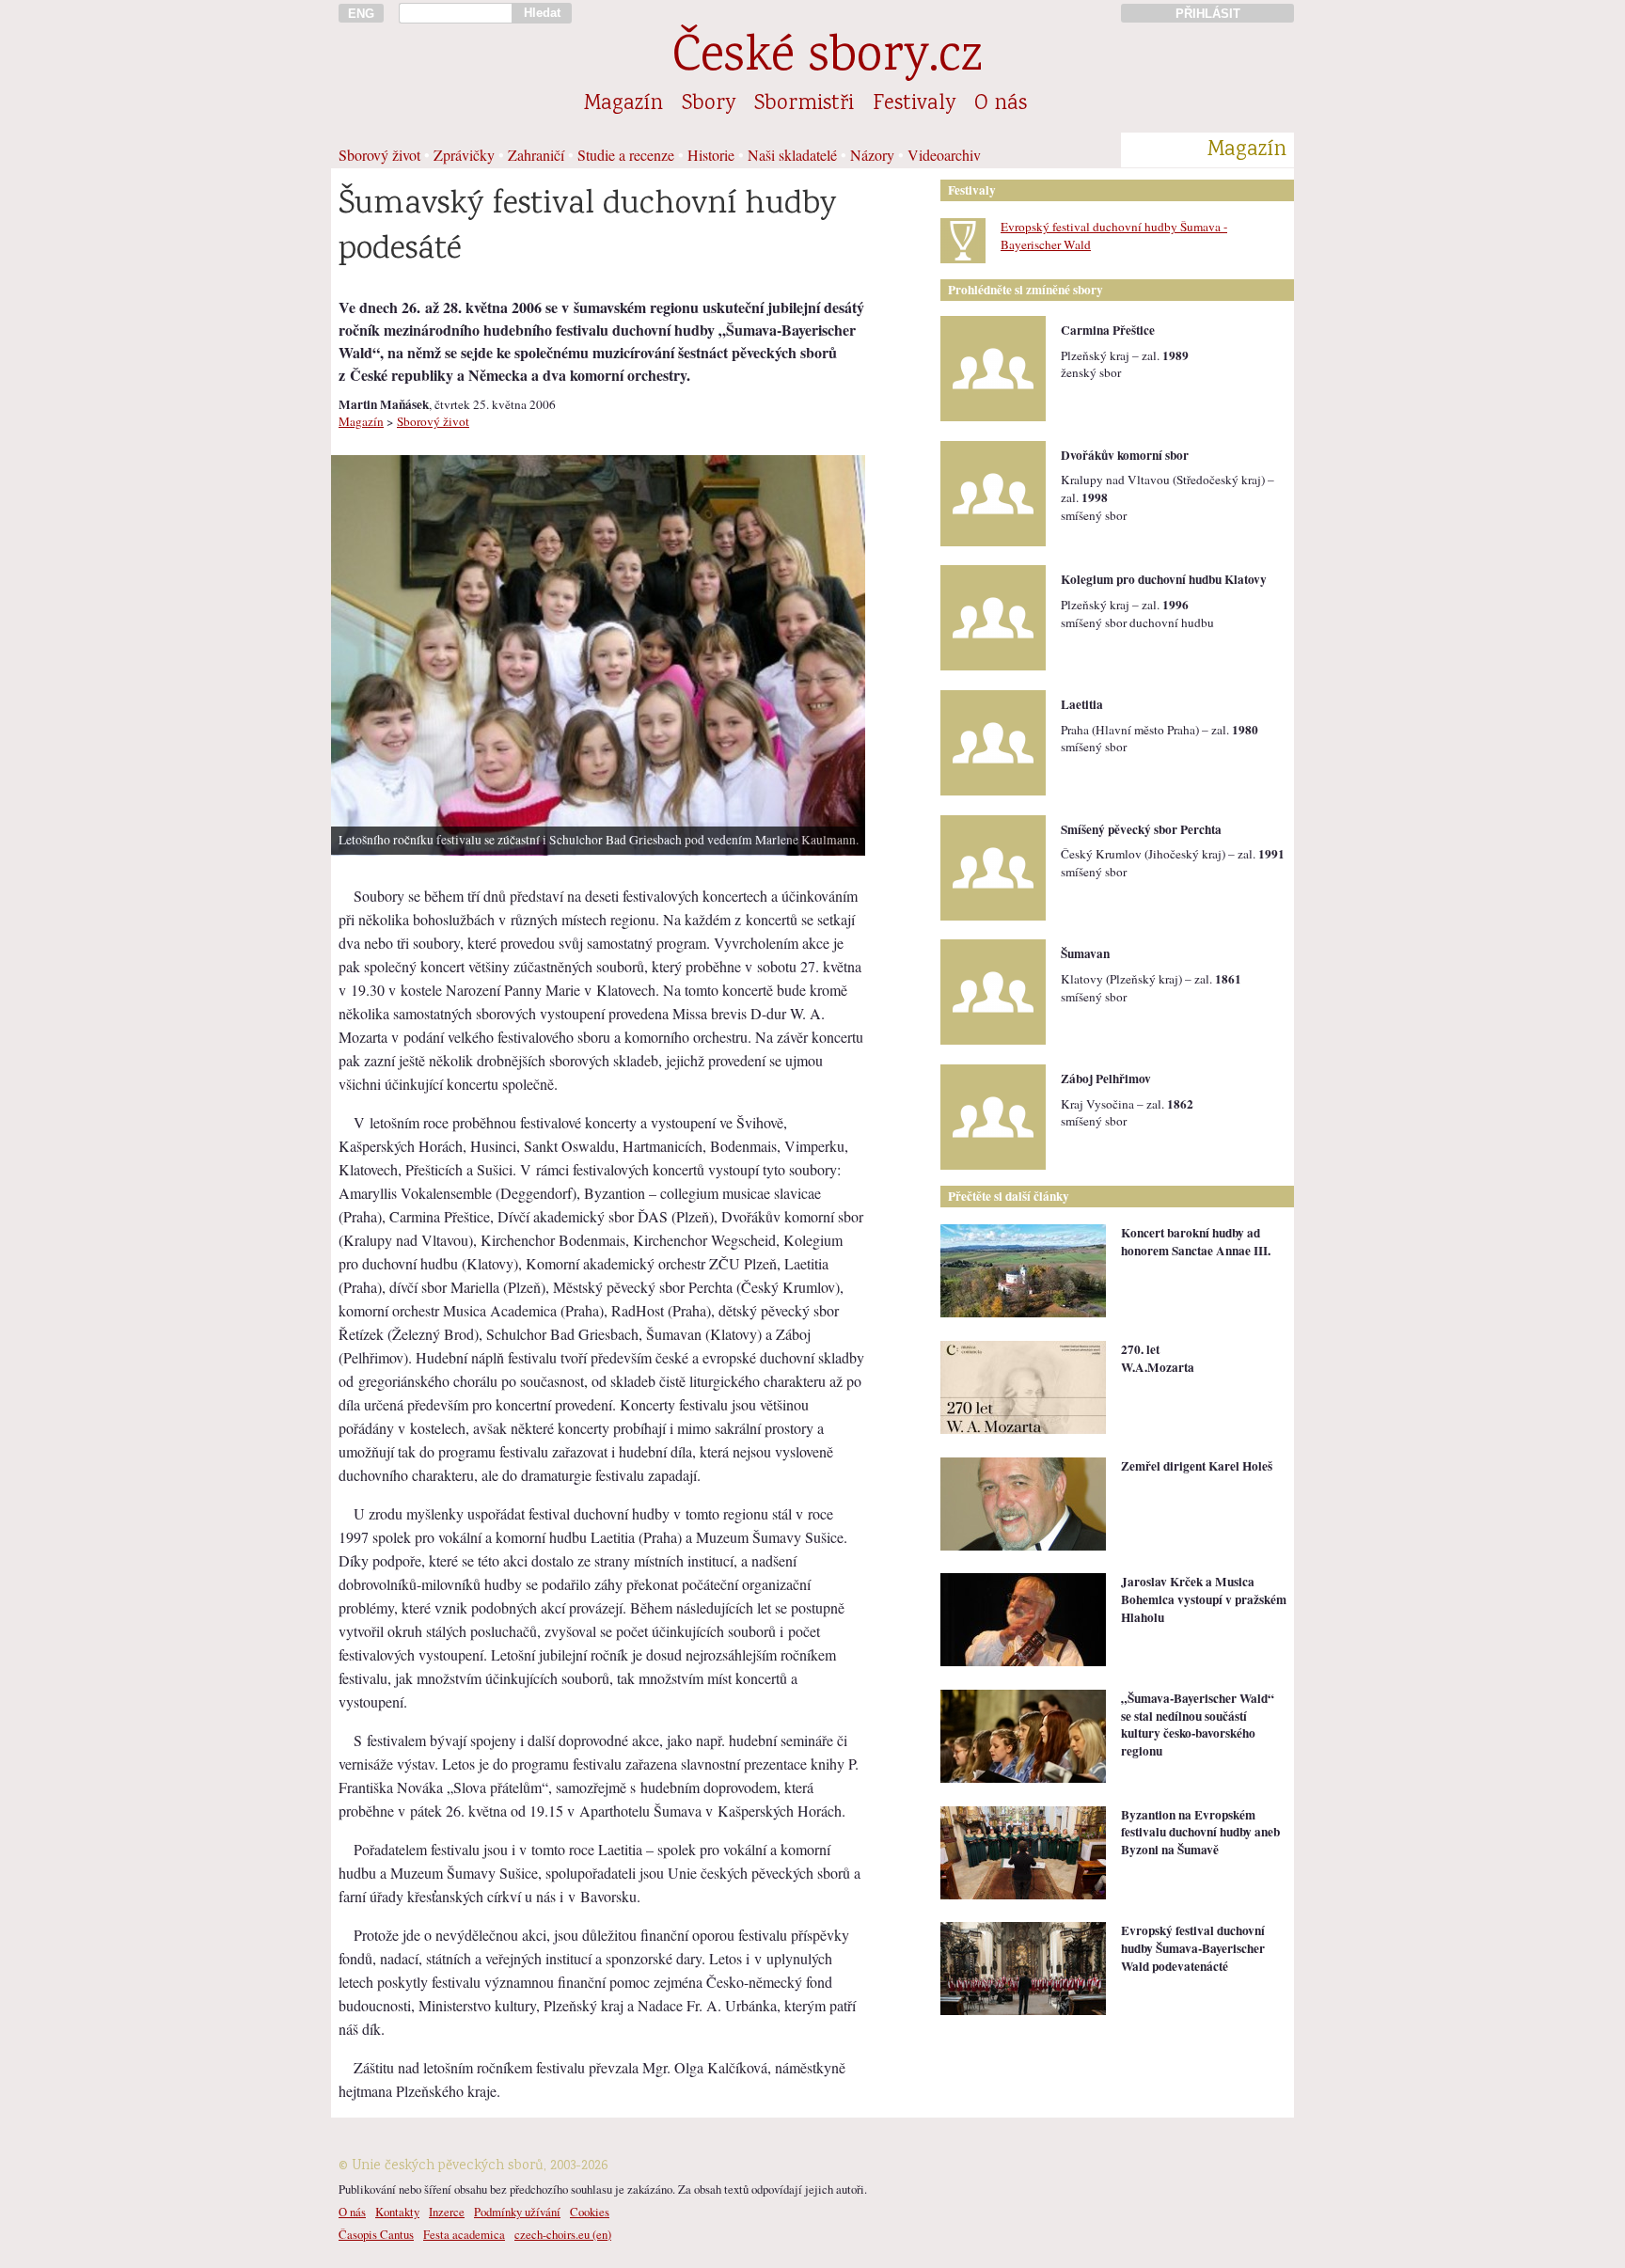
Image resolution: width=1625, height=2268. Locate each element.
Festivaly (914, 104)
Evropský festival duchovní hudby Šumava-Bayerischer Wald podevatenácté (1193, 1948)
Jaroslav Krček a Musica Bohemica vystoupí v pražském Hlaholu (1204, 1599)
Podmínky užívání (517, 2212)
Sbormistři (804, 104)
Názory (872, 155)
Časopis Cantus (376, 2234)
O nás (1001, 104)
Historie (711, 155)
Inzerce (447, 2212)
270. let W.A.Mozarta (1158, 1358)
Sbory (709, 104)
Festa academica (464, 2234)
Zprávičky (464, 155)
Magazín (623, 104)
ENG (361, 14)
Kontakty (397, 2212)
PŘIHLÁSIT (1208, 14)
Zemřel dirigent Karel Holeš (1197, 1466)
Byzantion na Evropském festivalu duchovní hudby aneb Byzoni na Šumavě (1200, 1832)
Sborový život (379, 155)
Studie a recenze (626, 155)
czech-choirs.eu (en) (563, 2234)
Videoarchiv (944, 155)
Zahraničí (536, 155)
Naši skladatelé (792, 155)
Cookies (590, 2212)
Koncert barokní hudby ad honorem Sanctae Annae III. (1196, 1242)
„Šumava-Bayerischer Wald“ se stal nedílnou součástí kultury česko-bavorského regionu (1198, 1725)
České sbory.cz (827, 59)
